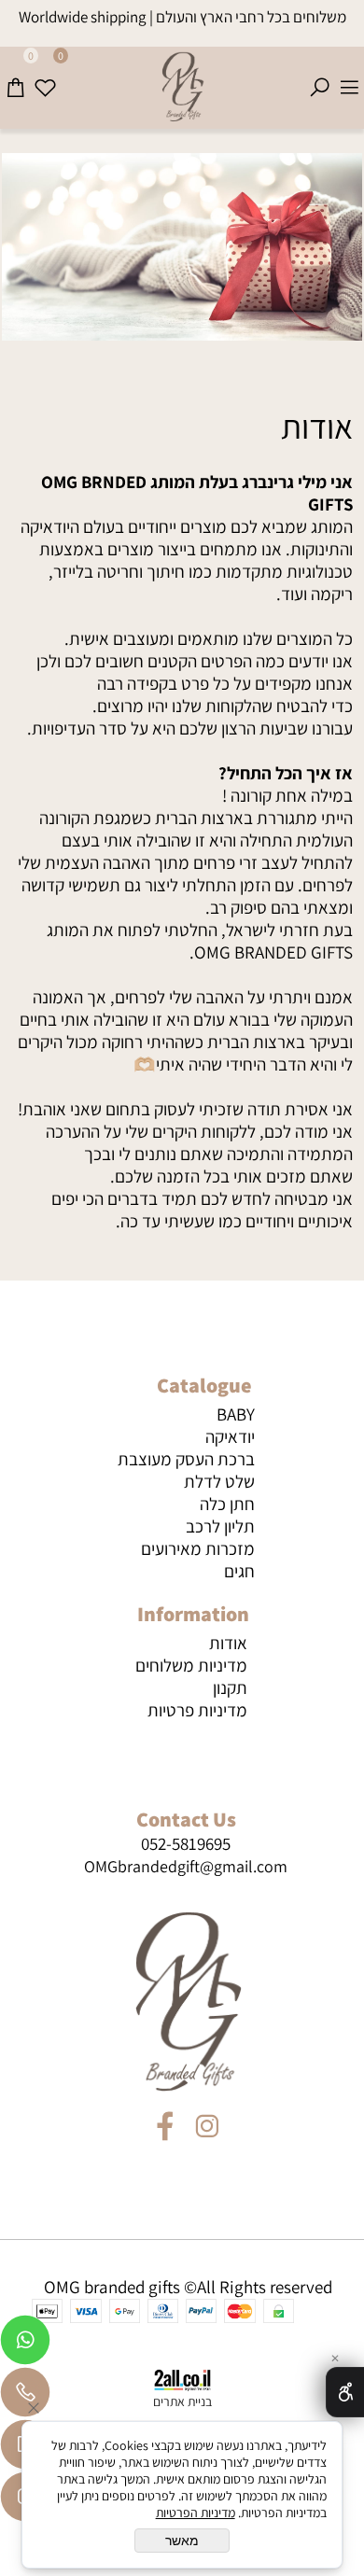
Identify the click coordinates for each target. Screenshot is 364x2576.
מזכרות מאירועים (198, 1548)
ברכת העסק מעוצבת (186, 1459)
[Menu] (349, 77)
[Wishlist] (45, 77)
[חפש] (319, 77)
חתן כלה (227, 1504)
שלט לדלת (219, 1481)
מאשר (182, 2541)
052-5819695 (186, 1843)
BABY (236, 1414)
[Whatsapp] (25, 2345)
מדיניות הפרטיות (196, 2513)
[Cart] (15, 77)
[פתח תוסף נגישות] (345, 2392)
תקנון (230, 1687)
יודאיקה (230, 1436)
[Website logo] (182, 88)
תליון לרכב (220, 1526)
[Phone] (25, 2397)
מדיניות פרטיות (197, 1710)
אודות (317, 426)
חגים (239, 1571)
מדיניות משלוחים (191, 1665)
